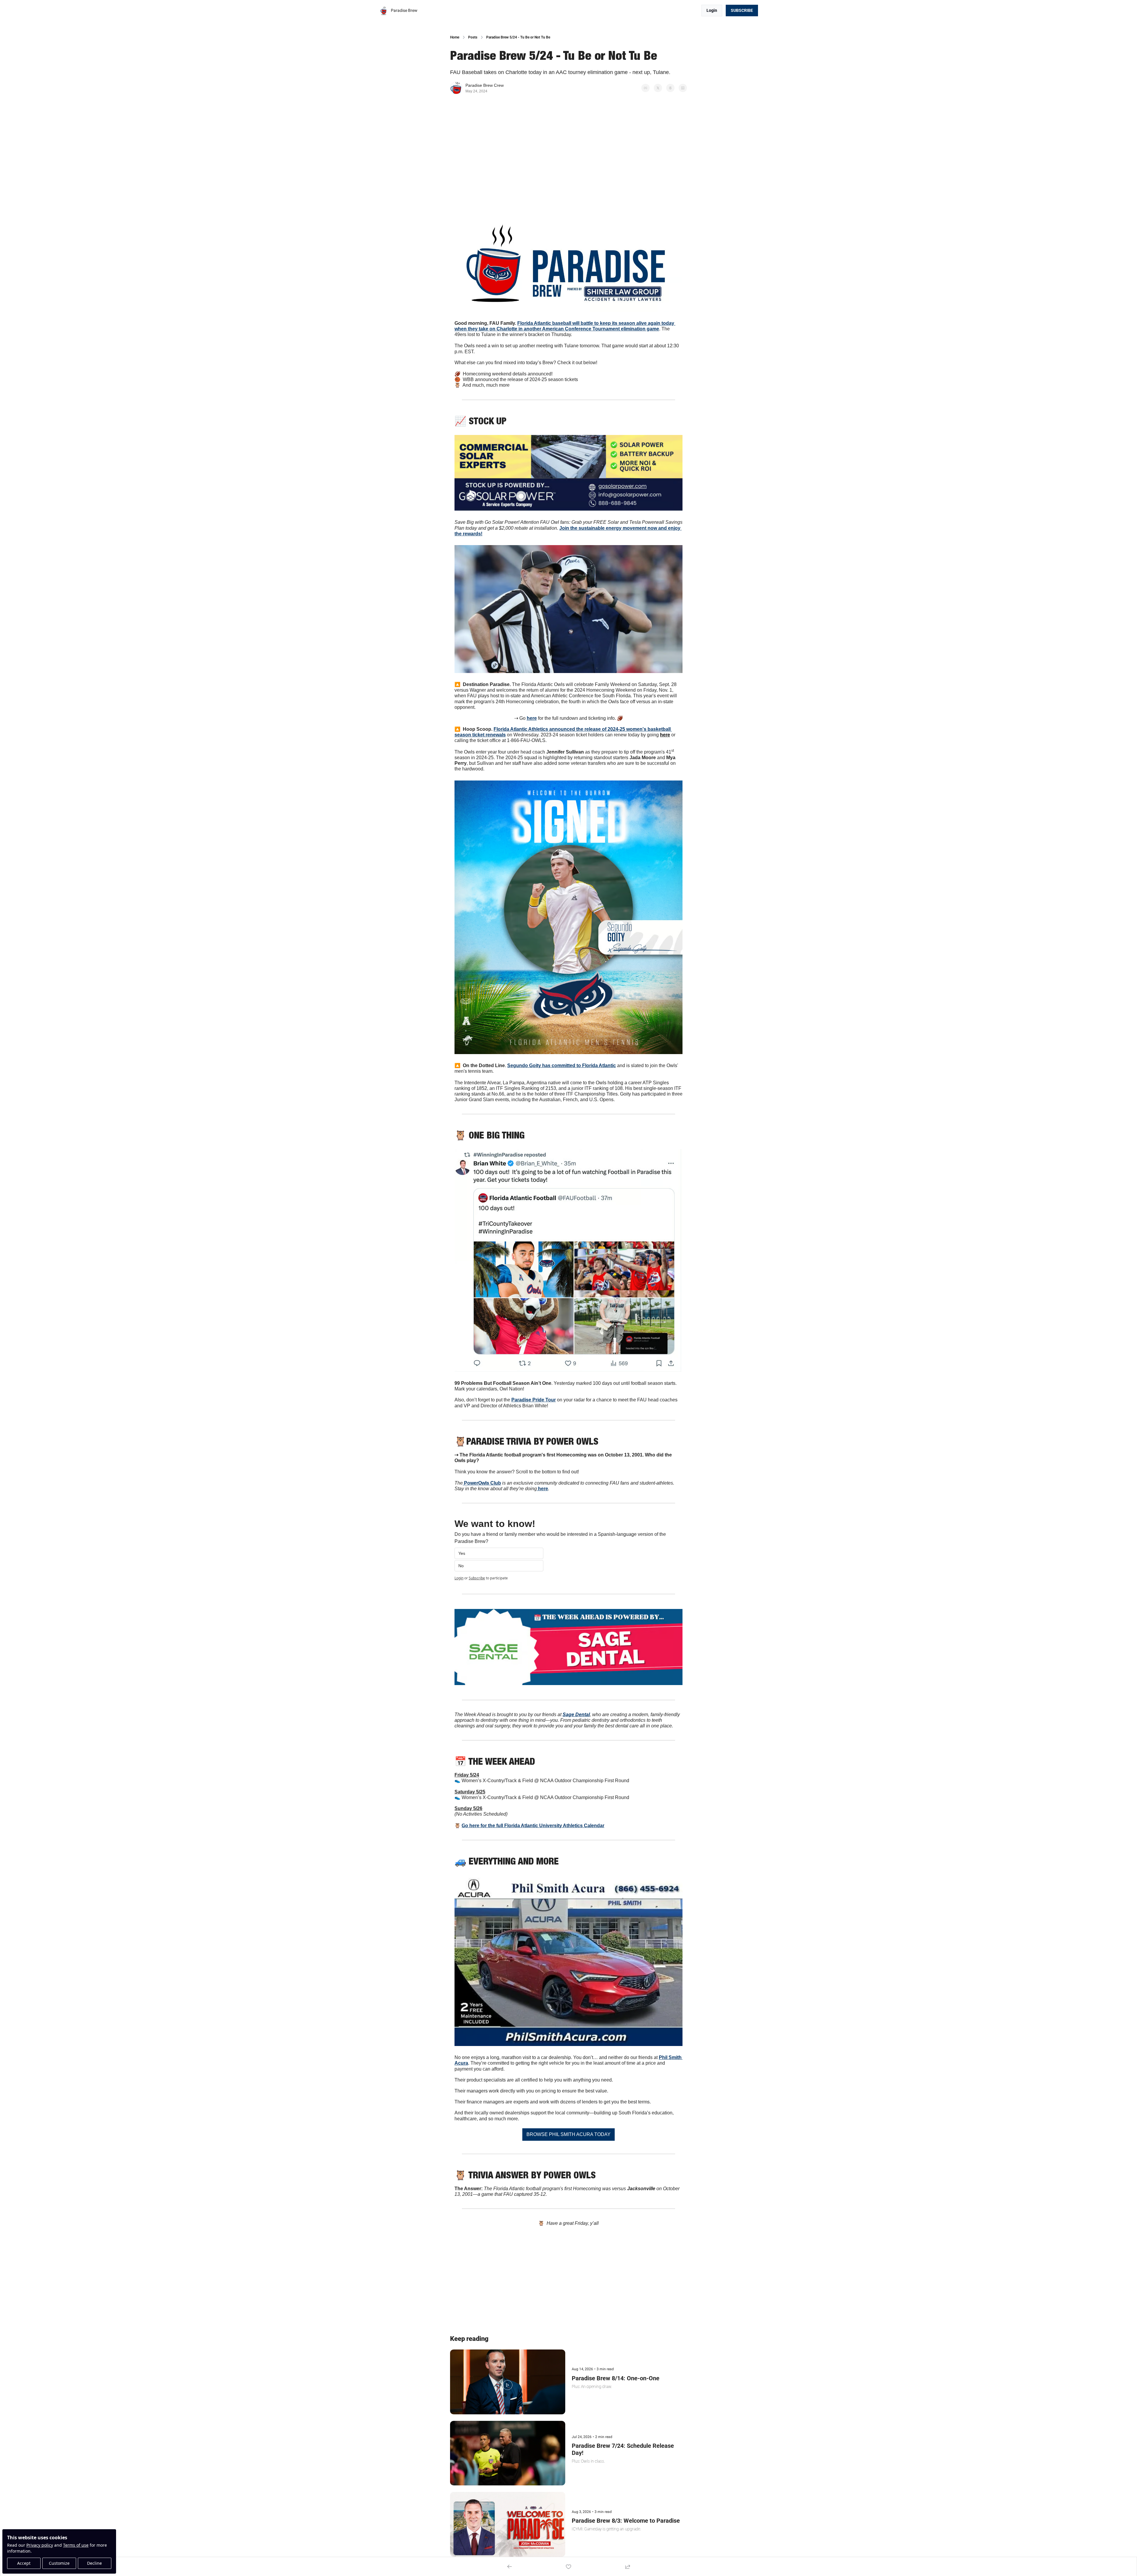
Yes (462, 1553)
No (461, 1566)
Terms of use (76, 2545)
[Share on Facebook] (645, 88)
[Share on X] (658, 88)
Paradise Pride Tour (534, 1400)
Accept (24, 2563)
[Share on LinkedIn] (683, 88)
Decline (94, 2563)
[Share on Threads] (670, 88)
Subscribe (477, 1578)
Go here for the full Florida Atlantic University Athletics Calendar (533, 1826)
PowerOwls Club (482, 1483)
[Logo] (384, 11)
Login (459, 1578)
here (532, 718)
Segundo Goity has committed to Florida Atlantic (562, 1065)
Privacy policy (40, 2545)
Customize (59, 2563)
